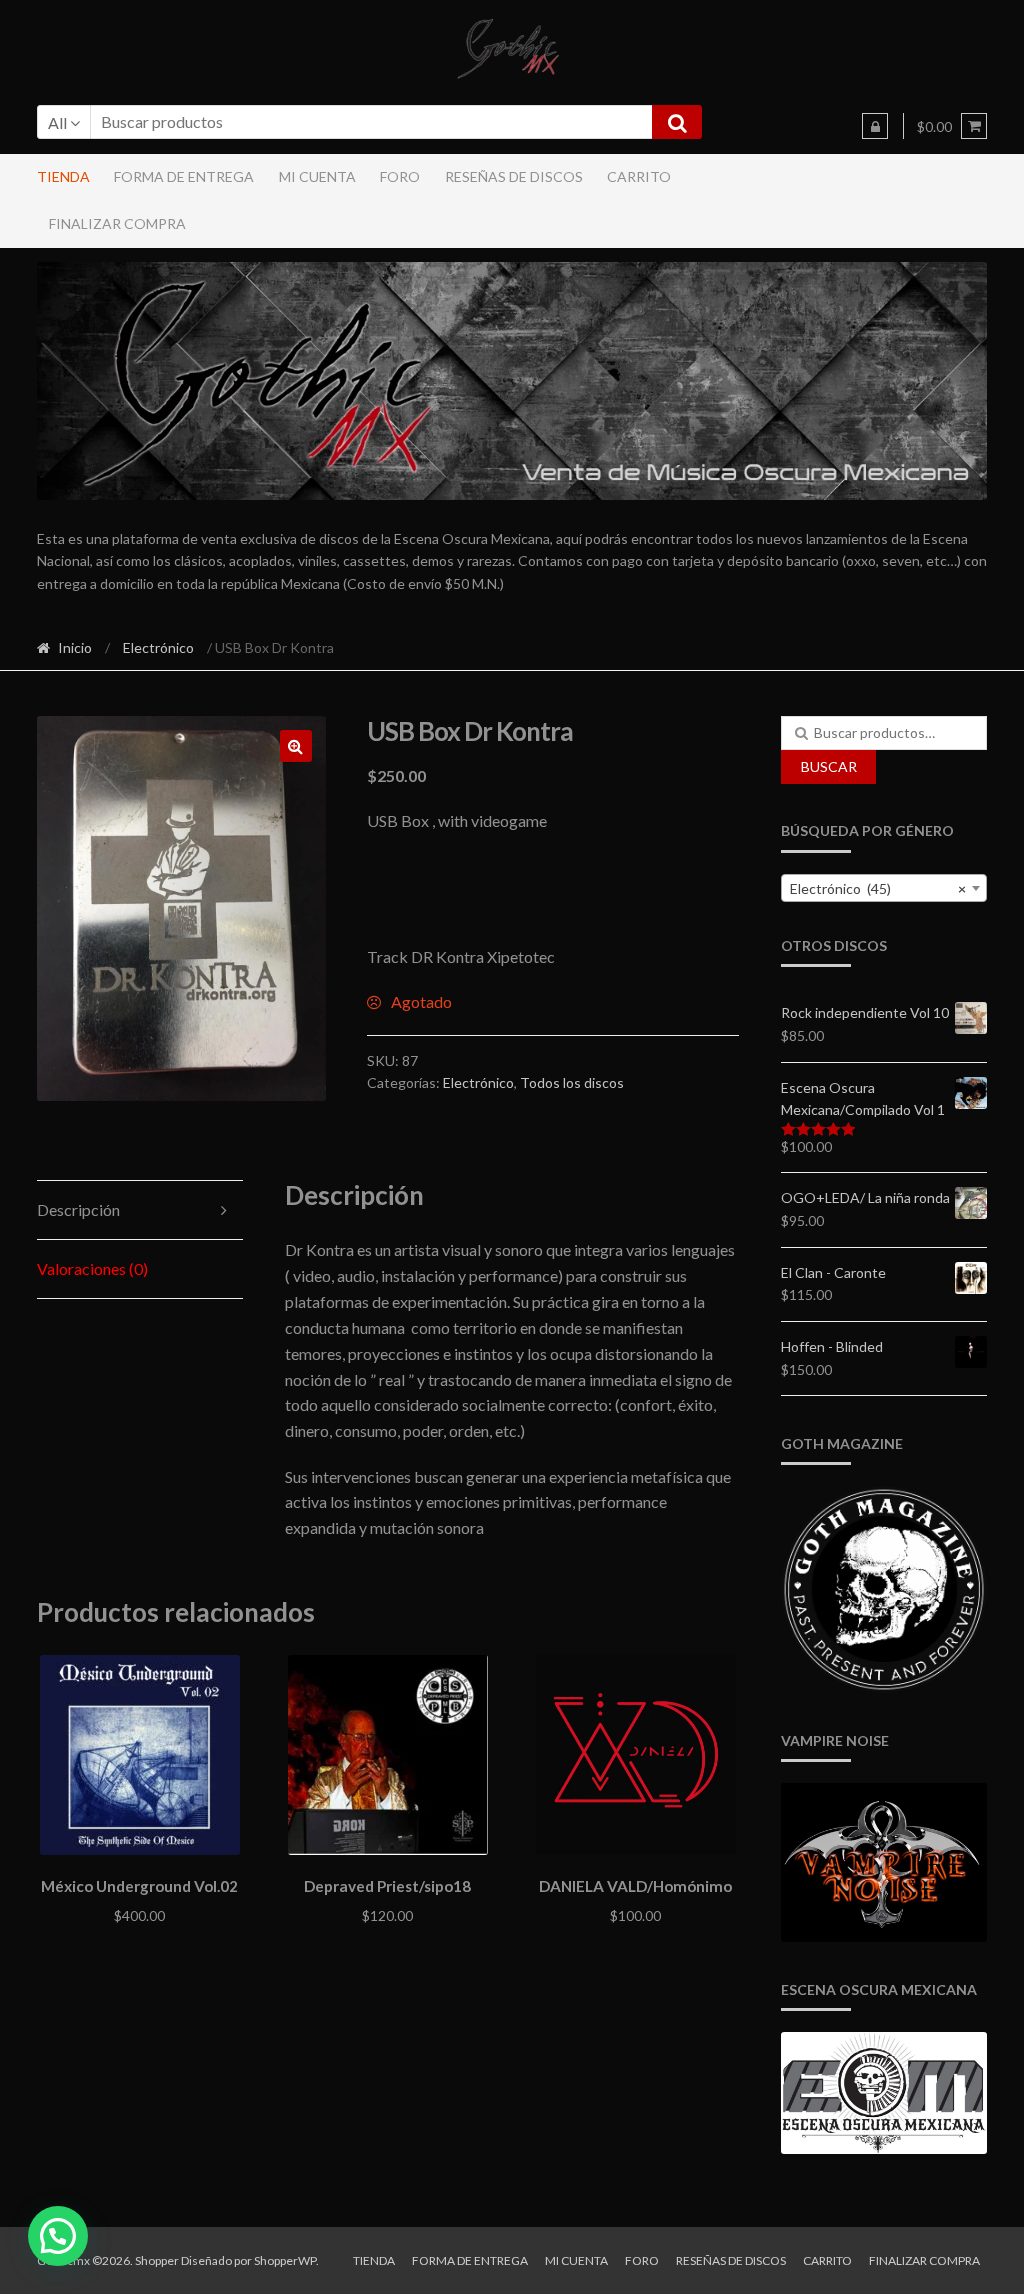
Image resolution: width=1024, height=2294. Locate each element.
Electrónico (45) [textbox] (878, 888)
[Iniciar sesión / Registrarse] (875, 126)
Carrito (639, 176)
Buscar (829, 766)
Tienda (63, 176)
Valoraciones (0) (92, 1268)
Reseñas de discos (514, 176)
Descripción (78, 1209)
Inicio (75, 647)
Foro (400, 176)
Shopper (157, 2260)
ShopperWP (285, 2260)
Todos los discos (572, 1082)
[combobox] (884, 888)
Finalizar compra (117, 223)
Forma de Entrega (184, 176)
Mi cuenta (317, 176)
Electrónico (158, 647)
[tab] (140, 1210)
